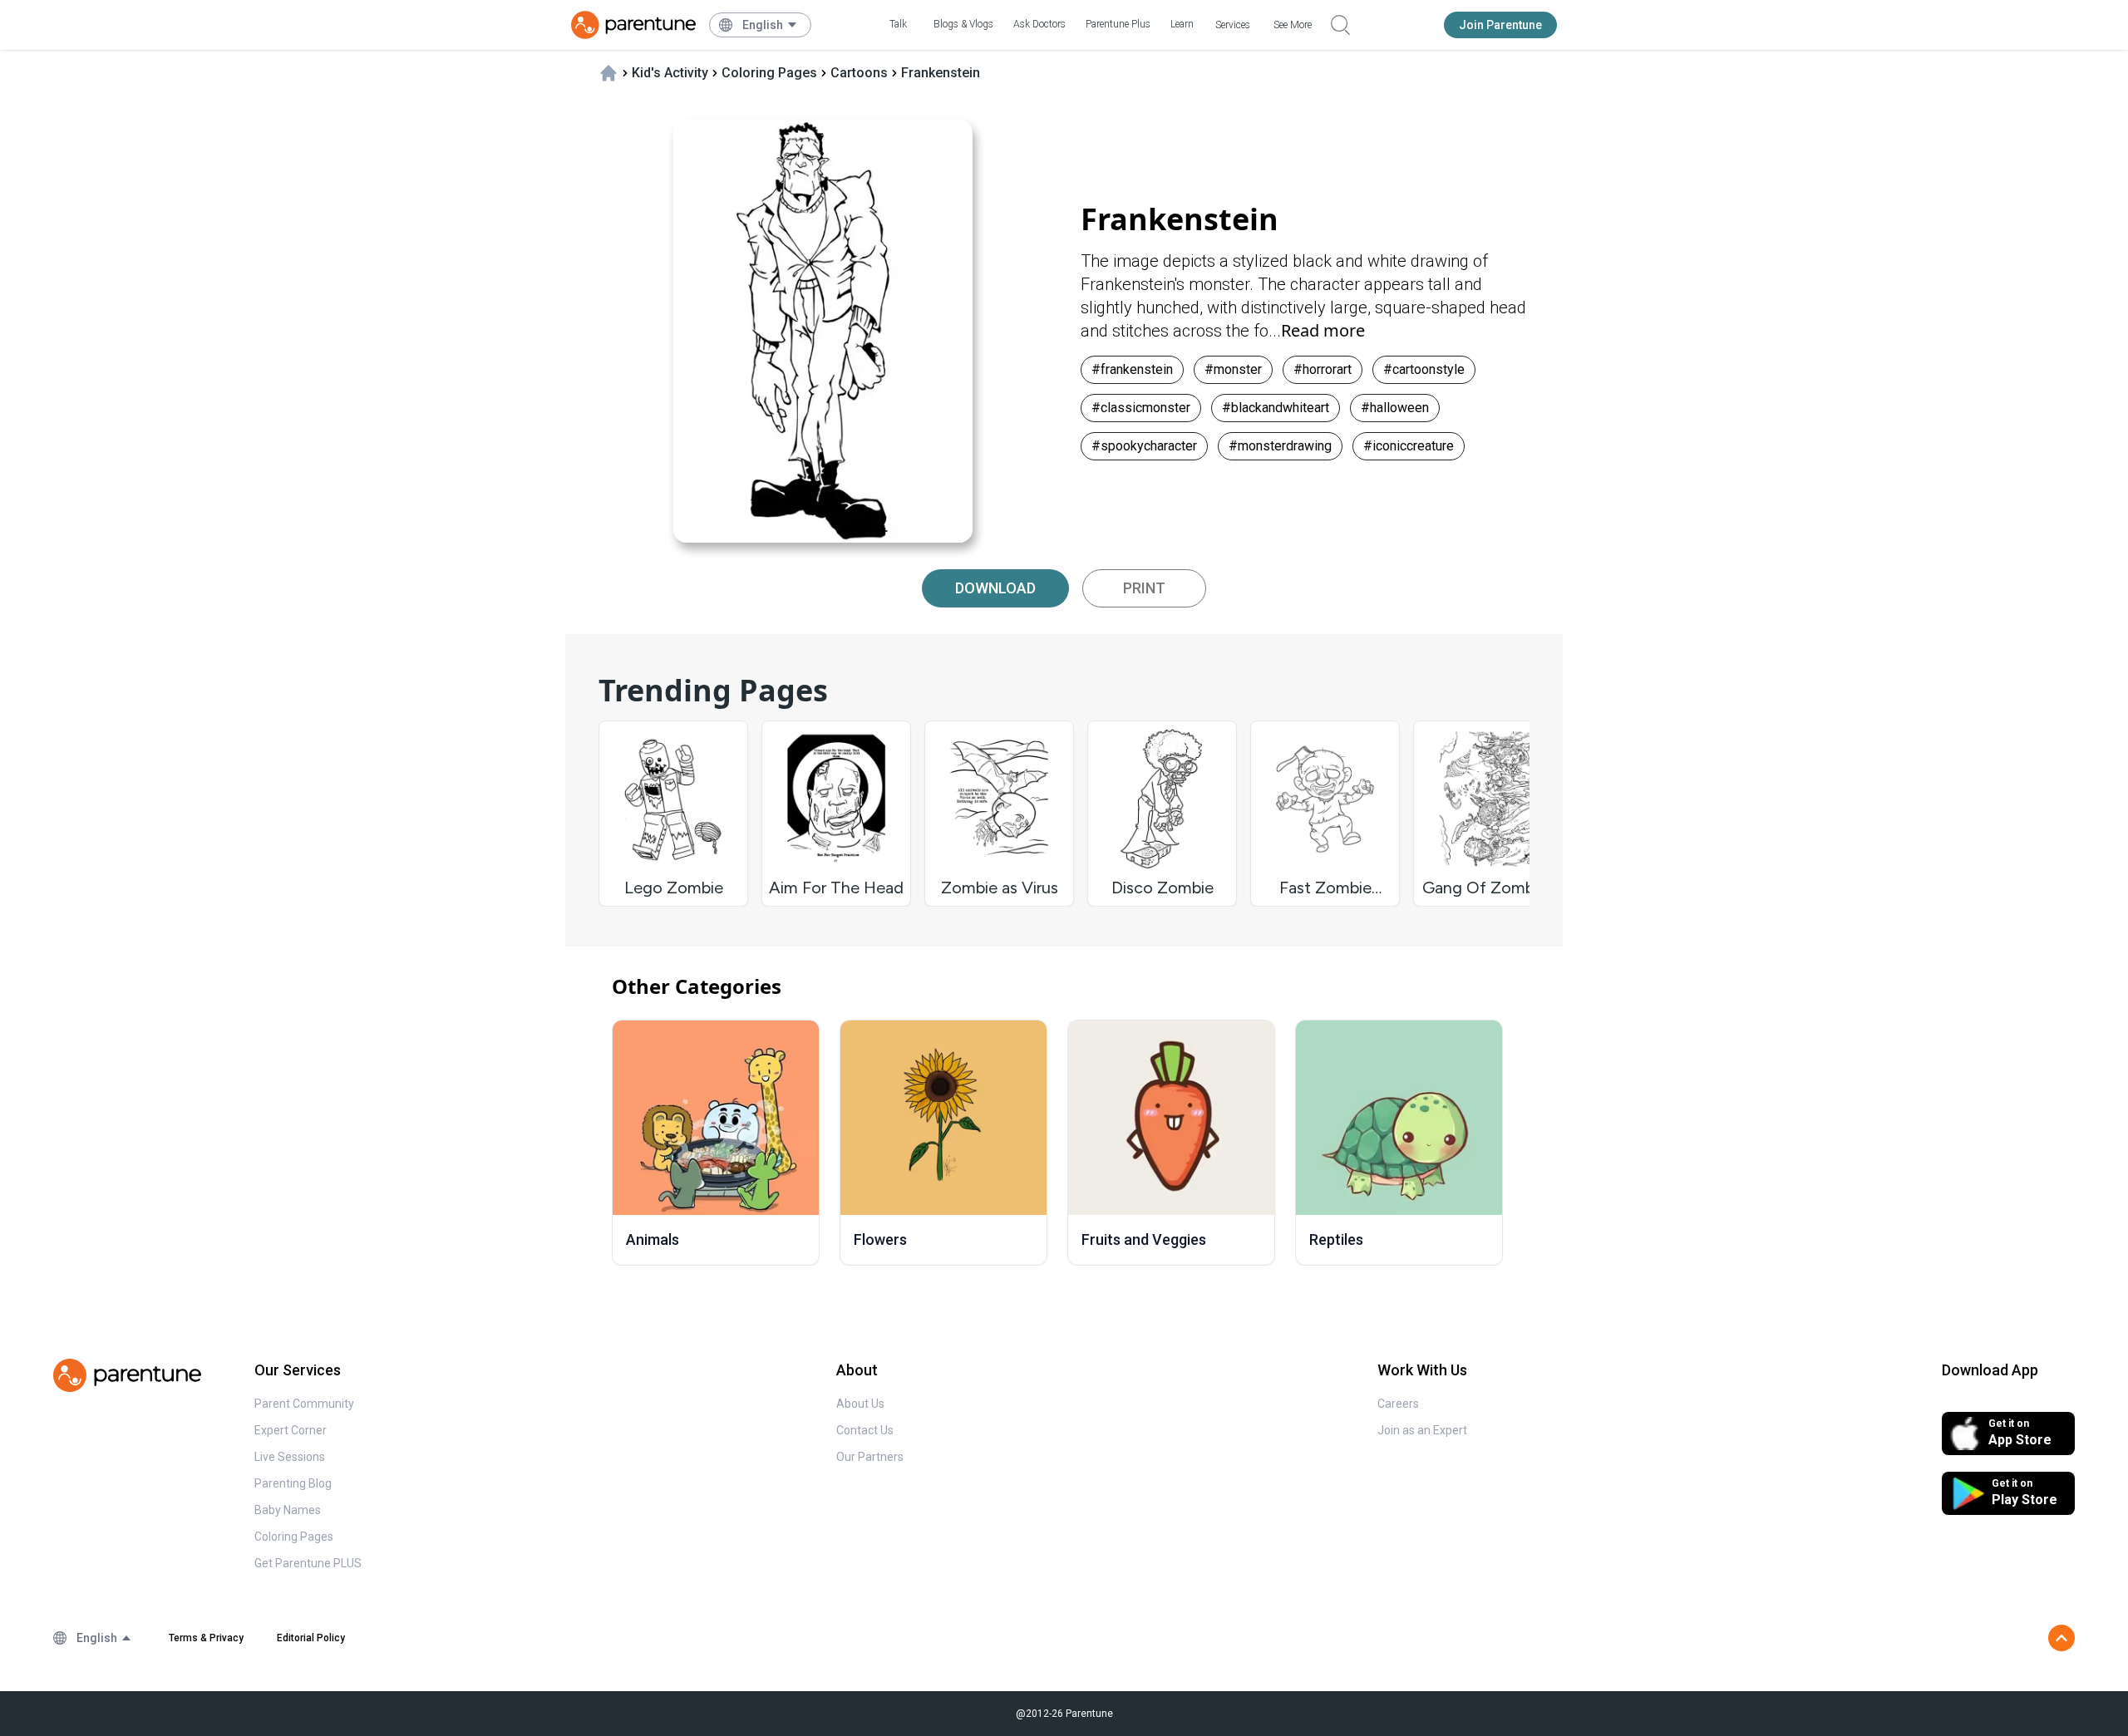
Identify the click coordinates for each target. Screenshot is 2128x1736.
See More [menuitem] (1293, 25)
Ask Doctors (1039, 24)
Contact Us (865, 1430)
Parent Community (304, 1404)
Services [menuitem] (1233, 25)
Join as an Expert (1422, 1430)
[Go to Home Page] (633, 25)
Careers (1398, 1404)
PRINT (1144, 588)
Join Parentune (1500, 25)
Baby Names (288, 1510)
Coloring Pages (294, 1537)
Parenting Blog (293, 1483)
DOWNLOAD (995, 588)
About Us (860, 1404)
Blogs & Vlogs (963, 24)
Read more (1323, 330)
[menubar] (770, 25)
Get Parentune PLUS (308, 1563)
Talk (898, 24)
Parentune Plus (1118, 24)
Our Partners (870, 1457)
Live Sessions (290, 1457)
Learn (1182, 24)
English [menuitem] (763, 25)
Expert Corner (291, 1430)
